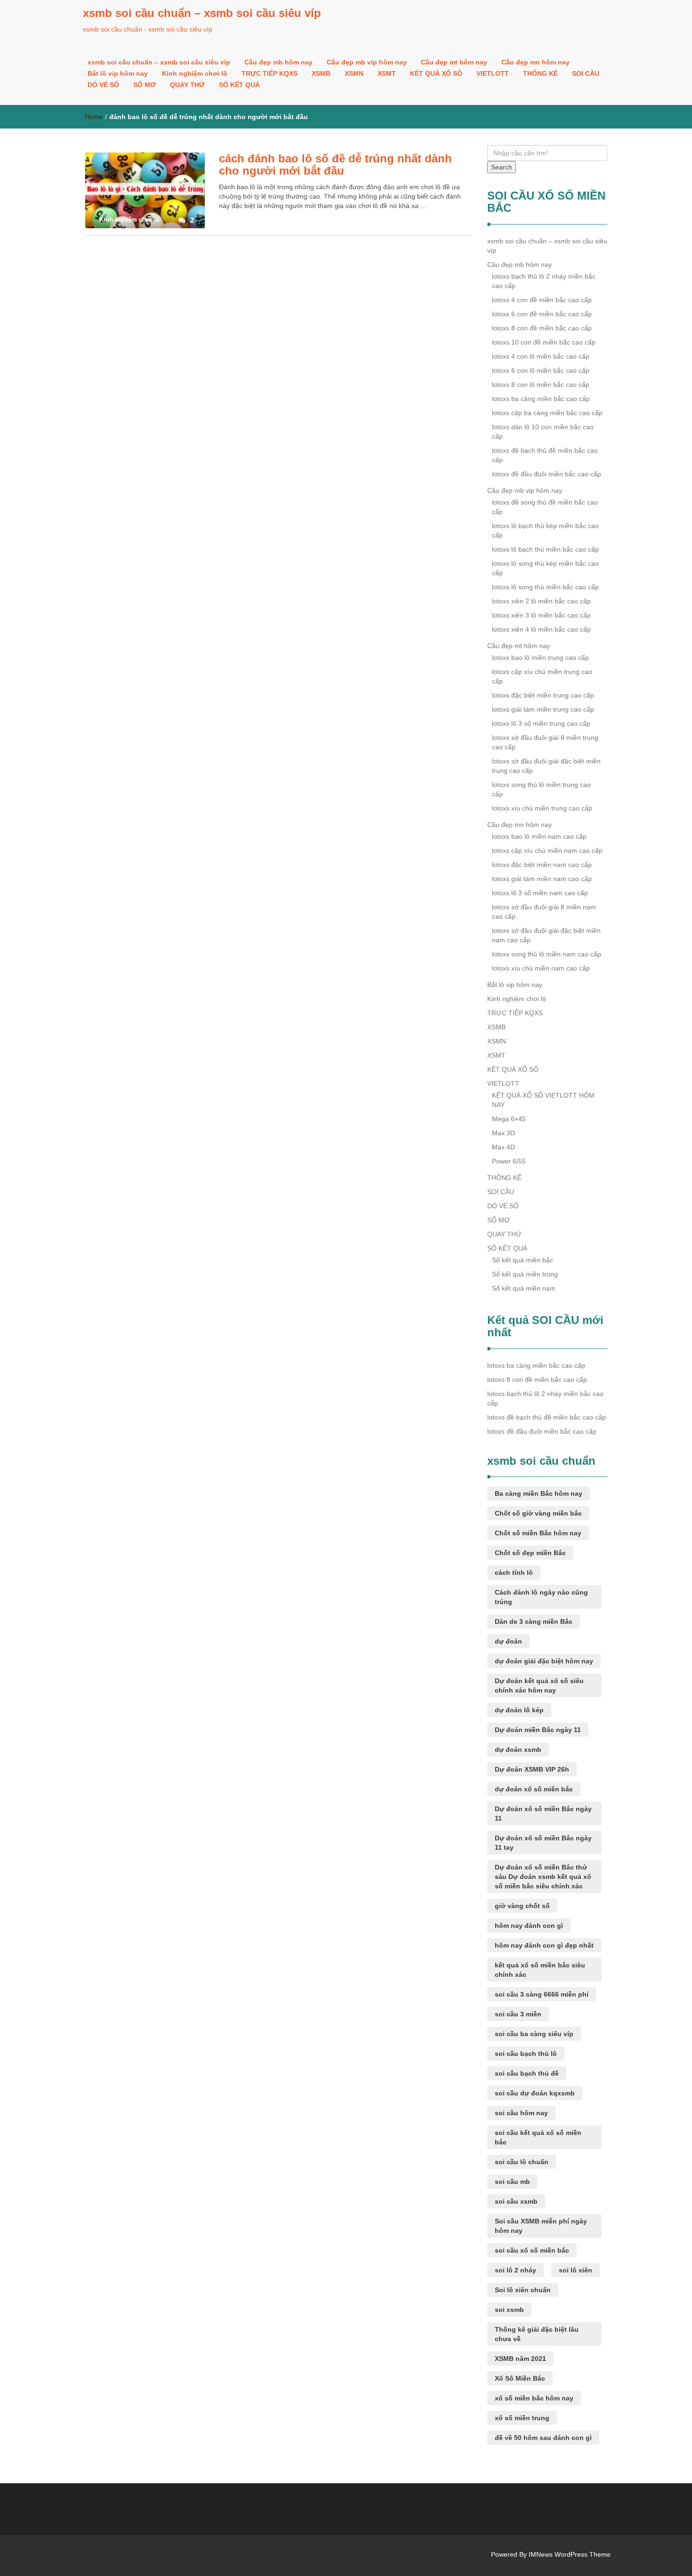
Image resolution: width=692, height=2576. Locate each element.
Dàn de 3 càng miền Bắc (534, 1621)
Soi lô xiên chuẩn (523, 2290)
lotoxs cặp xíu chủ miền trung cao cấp (542, 676)
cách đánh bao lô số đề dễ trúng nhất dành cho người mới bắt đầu (335, 165)
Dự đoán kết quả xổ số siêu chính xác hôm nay (539, 1685)
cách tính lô (514, 1573)
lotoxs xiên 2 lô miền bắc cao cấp (541, 601)
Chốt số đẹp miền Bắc (530, 1553)
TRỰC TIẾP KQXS (270, 73)
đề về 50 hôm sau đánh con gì (543, 2438)
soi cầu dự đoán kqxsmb (535, 2093)
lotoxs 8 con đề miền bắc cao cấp (542, 328)
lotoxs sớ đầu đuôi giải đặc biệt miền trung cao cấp (546, 766)
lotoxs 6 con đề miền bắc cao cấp (542, 314)
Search (502, 167)
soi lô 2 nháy (515, 2270)
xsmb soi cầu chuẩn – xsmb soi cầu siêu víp (202, 13)
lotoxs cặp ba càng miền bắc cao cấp (547, 413)
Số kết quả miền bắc (523, 1260)
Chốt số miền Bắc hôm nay (538, 1533)
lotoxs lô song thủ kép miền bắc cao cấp (545, 568)
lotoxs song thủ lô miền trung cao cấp (541, 789)
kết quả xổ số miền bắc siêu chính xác (540, 1970)
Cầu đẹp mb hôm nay (278, 62)
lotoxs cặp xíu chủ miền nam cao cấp (547, 851)
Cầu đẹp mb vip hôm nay (367, 62)
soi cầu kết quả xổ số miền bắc (538, 2137)
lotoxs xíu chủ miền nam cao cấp (541, 968)
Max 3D (503, 1133)
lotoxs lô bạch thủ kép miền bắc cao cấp (545, 530)
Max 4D (503, 1147)
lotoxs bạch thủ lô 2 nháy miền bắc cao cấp (544, 281)
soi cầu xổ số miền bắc (532, 2250)
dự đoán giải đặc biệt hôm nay (544, 1661)
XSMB (321, 73)
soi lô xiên (575, 2270)
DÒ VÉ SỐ (103, 85)
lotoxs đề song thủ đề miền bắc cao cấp (545, 507)
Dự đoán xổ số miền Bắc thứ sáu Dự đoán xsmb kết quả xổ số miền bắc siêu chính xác (543, 1877)
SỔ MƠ (145, 85)
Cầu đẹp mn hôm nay (535, 62)
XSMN (354, 73)
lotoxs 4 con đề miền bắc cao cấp (542, 300)
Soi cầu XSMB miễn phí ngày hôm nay (541, 2226)
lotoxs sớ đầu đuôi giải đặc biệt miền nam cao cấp (546, 935)
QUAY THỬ (187, 85)
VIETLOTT (493, 73)
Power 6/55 (509, 1161)
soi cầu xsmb (516, 2201)
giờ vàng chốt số (522, 1906)
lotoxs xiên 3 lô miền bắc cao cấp (541, 615)
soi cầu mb (512, 2182)
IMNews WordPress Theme (570, 2554)
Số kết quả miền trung (525, 1274)
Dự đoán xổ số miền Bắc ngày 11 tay (543, 1843)
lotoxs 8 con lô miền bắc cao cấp (541, 385)
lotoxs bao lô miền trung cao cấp (540, 658)
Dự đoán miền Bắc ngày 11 (538, 1730)
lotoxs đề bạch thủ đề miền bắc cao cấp (545, 455)
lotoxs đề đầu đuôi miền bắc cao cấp (547, 474)
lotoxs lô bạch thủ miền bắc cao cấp (545, 549)
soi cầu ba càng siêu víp (534, 2034)
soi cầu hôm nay (521, 2113)
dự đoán (508, 1641)
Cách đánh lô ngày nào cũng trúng (541, 1597)
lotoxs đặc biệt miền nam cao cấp (542, 865)
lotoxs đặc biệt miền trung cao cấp (543, 695)
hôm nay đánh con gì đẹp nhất (544, 1945)
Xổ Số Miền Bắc (520, 2378)
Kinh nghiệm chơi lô (195, 73)
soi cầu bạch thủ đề (527, 2073)
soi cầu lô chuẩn (522, 2162)
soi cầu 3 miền (518, 2014)
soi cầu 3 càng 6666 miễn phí (542, 1994)
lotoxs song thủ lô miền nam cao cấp (547, 954)
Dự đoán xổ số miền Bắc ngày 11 (543, 1814)
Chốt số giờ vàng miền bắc (538, 1513)
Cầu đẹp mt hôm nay (454, 62)
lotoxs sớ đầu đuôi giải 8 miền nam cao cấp (544, 912)
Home (94, 117)
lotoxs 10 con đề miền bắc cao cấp (544, 342)
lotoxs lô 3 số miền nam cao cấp (540, 893)
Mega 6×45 (509, 1119)
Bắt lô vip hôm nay (118, 73)
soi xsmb (509, 2310)
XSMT (387, 73)
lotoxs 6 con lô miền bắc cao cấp (541, 370)
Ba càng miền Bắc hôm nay (539, 1493)
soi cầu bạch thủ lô (526, 2054)
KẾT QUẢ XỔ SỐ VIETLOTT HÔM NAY (543, 1100)
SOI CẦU (586, 73)
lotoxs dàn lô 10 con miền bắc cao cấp (543, 432)
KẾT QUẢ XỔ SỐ (436, 73)
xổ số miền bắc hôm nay (534, 2398)
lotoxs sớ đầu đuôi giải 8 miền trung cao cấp (545, 742)
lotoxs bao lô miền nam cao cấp (539, 836)
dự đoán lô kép (519, 1710)
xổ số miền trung (522, 2418)
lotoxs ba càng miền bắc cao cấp (541, 399)
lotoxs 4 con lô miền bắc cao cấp (541, 356)
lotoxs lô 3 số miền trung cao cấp (541, 723)
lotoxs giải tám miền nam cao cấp (542, 879)
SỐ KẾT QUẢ (239, 85)
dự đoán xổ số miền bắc (534, 1789)
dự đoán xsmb (518, 1749)
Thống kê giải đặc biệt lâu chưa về (537, 2334)
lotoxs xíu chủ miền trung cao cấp (542, 808)
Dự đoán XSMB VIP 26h (532, 1769)
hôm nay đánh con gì (529, 1926)
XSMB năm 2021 (520, 2359)
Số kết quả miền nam (524, 1288)
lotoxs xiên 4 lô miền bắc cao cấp (541, 629)
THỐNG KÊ (540, 73)
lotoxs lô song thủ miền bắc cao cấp (545, 587)
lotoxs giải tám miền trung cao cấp (543, 709)
